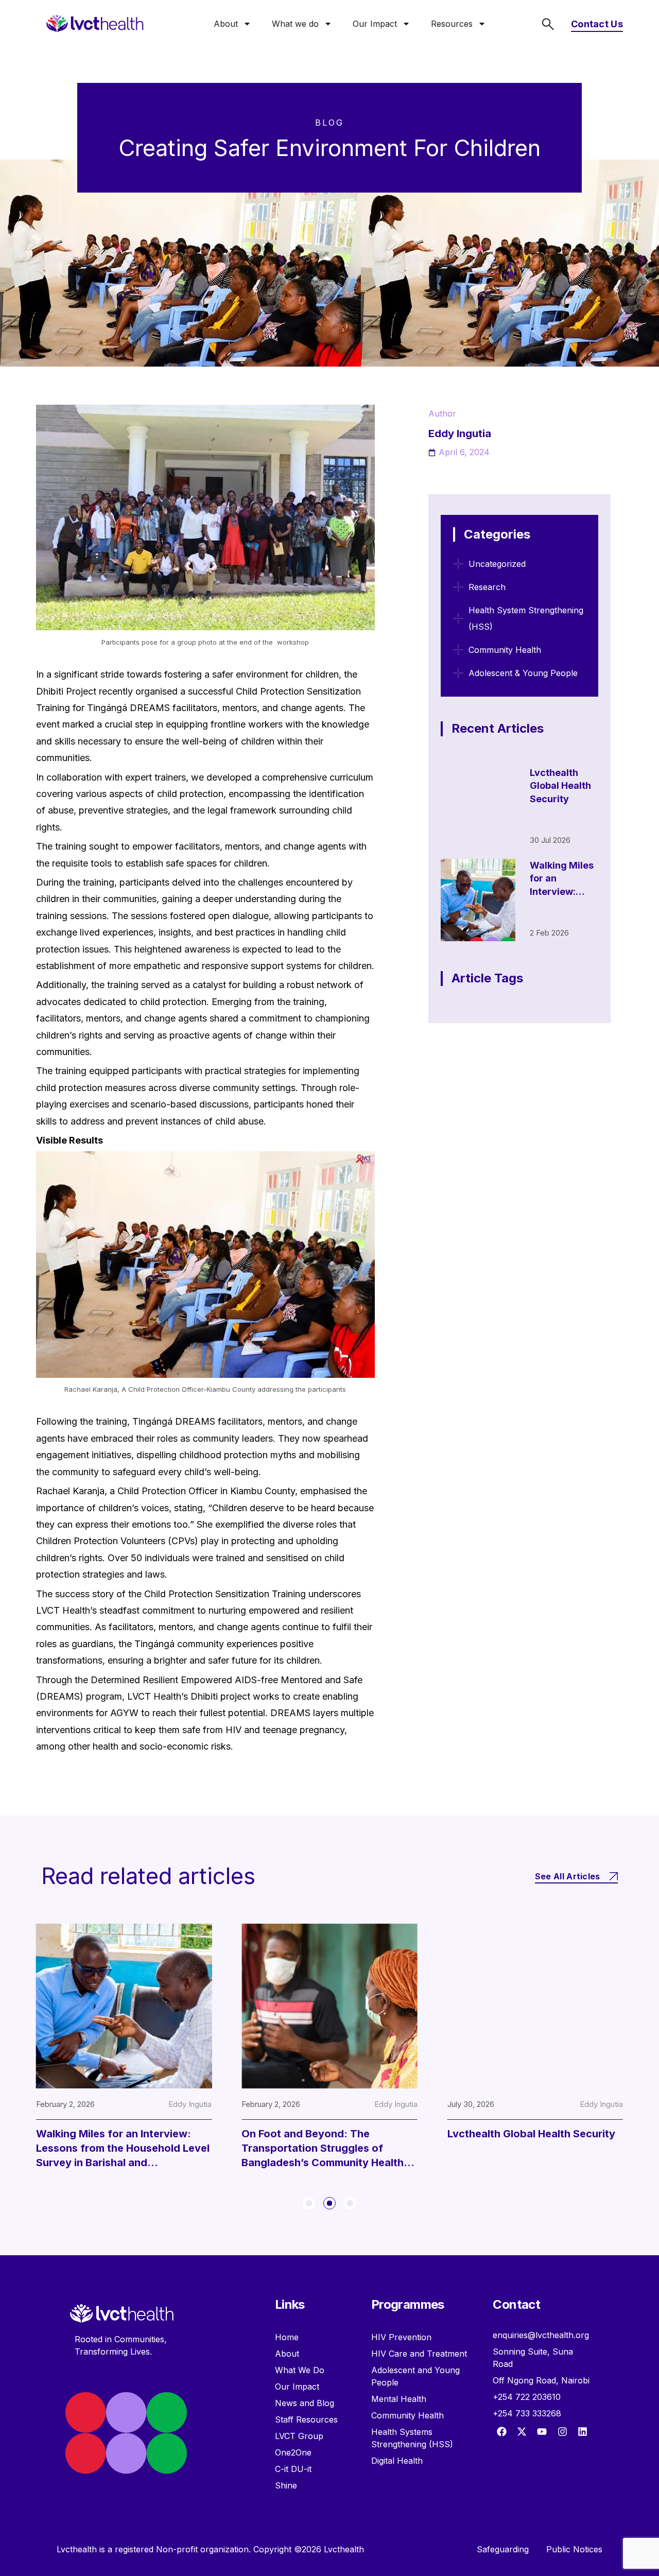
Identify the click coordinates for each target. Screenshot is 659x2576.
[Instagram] (562, 2431)
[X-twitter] (522, 2431)
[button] (309, 2203)
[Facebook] (501, 2431)
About (226, 24)
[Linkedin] (582, 2431)
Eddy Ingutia (114, 2104)
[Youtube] (542, 2431)
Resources (452, 24)
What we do (295, 24)
